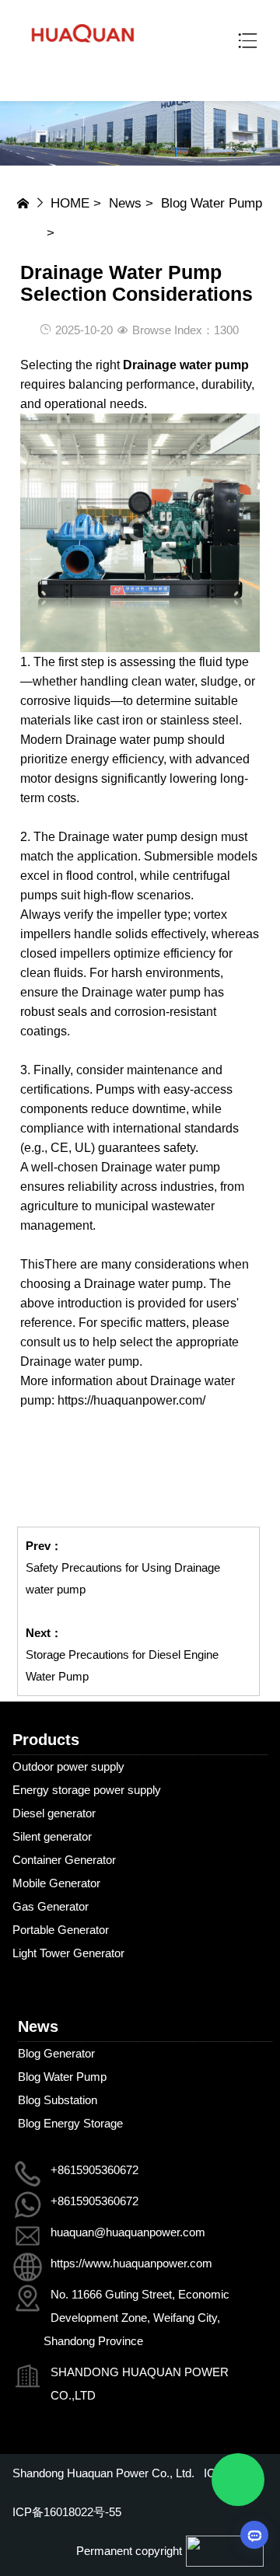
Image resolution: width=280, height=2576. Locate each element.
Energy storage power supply (87, 1790)
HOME (70, 203)
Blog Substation (58, 2100)
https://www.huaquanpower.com (131, 2263)
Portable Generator (61, 1930)
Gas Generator (51, 1906)
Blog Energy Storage (70, 2123)
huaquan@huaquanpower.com (128, 2232)
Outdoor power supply (68, 1766)
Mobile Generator (56, 1883)
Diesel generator (54, 1813)
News (125, 203)
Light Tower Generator (68, 1953)
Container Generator (64, 1860)
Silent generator (52, 1836)
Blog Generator (56, 2053)
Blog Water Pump (212, 203)
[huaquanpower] (83, 51)
